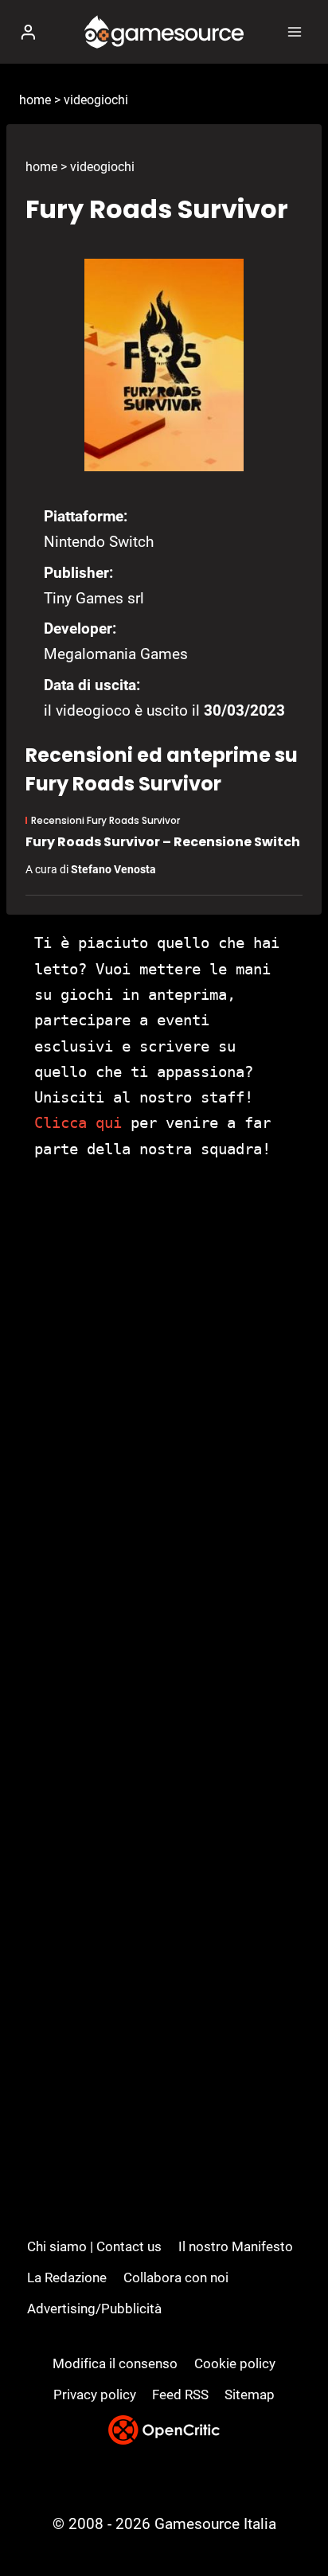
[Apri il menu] (294, 31)
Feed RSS (180, 2395)
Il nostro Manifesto (236, 2246)
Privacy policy (95, 2395)
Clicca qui (78, 1122)
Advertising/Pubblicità (94, 2309)
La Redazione (67, 2277)
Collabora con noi (176, 2277)
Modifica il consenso (115, 2363)
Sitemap (250, 2395)
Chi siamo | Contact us (94, 2246)
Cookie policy (235, 2363)
